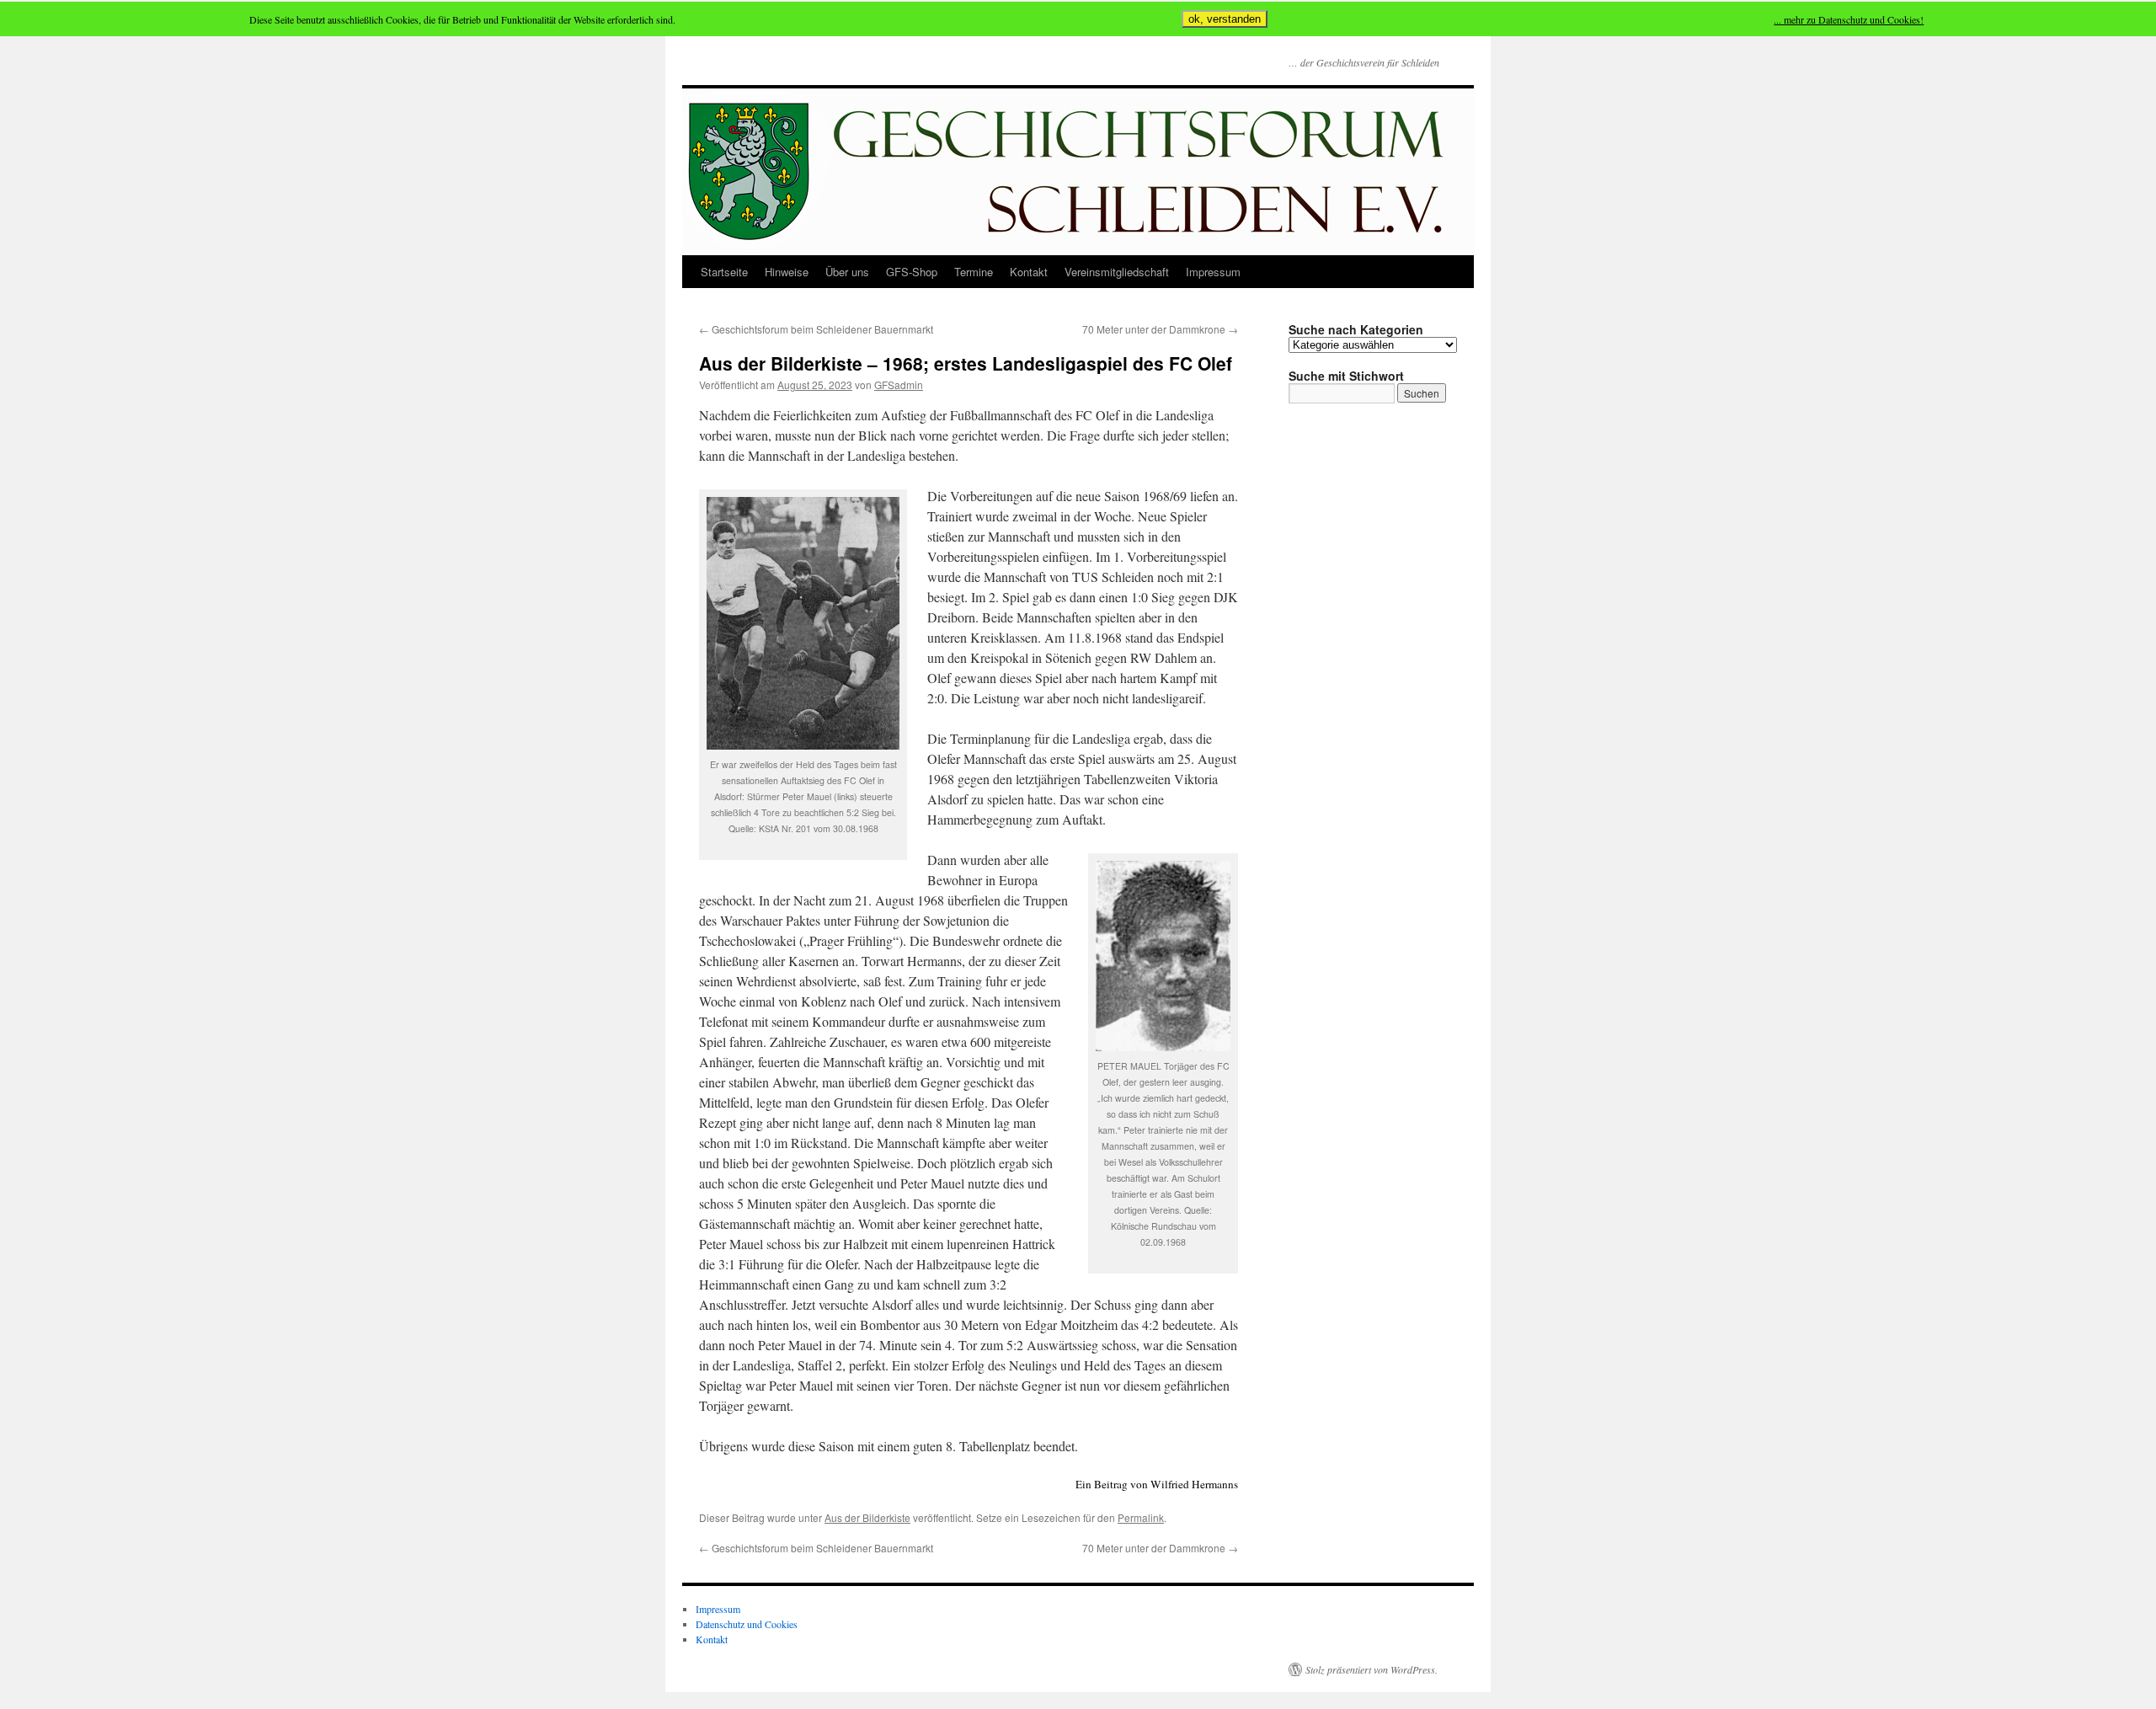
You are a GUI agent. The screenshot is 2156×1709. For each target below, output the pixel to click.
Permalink (1141, 1517)
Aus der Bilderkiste (867, 1517)
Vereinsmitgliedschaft (1117, 272)
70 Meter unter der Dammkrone (1160, 329)
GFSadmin (899, 385)
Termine (974, 272)
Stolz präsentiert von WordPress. (1372, 1669)
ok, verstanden (1225, 19)
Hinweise (787, 272)
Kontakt (1029, 272)
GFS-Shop (912, 272)
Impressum (1213, 272)
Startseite (724, 272)
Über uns (847, 272)
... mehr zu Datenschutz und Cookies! (1849, 19)
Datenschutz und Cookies (747, 1624)
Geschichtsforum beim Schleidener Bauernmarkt (816, 329)
